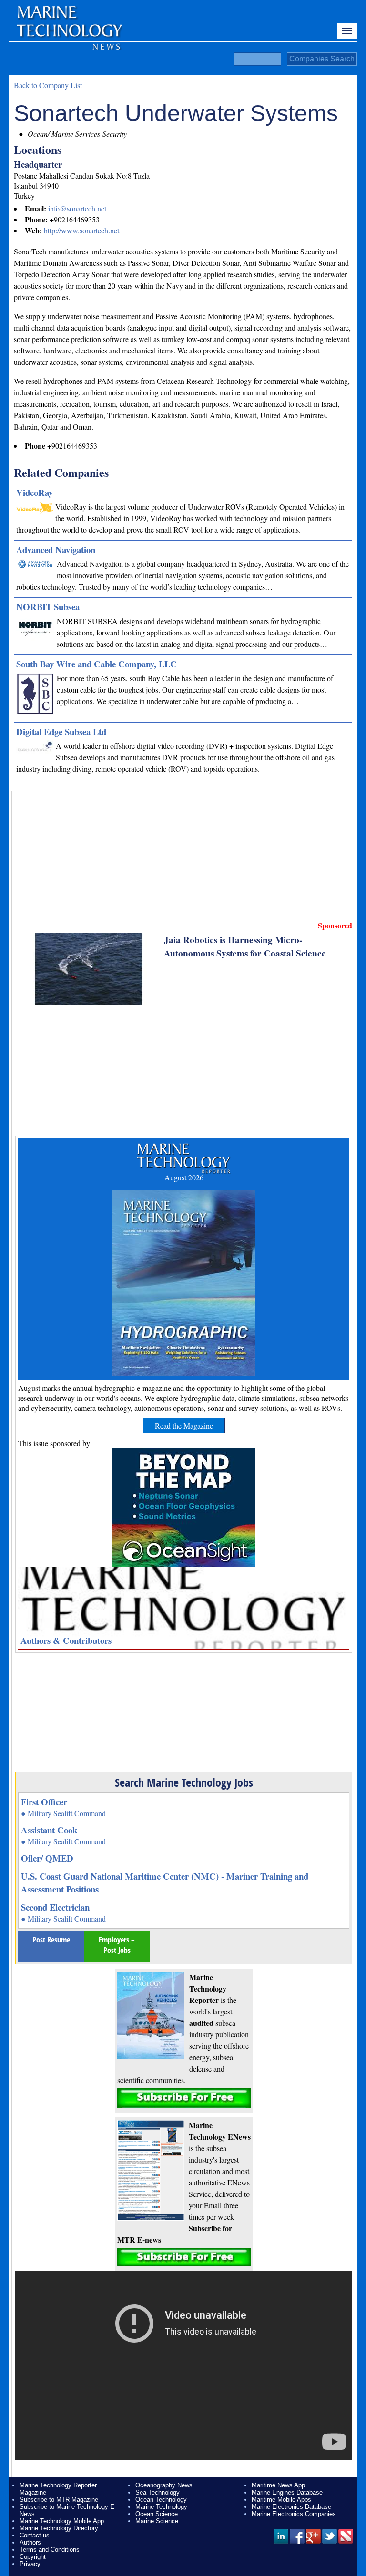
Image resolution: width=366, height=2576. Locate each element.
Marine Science (157, 2521)
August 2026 (184, 1177)
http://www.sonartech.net (81, 230)
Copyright (33, 2557)
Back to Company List (48, 85)
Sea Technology (158, 2492)
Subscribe (184, 2098)
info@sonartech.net (77, 208)
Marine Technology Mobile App (62, 2521)
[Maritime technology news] (69, 36)
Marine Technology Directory (59, 2528)
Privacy (30, 2564)
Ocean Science (157, 2514)
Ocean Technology (161, 2500)
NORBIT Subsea (48, 607)
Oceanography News (164, 2485)
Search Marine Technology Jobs (184, 1782)
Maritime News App (278, 2485)
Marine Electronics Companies (294, 2514)
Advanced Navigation (56, 549)
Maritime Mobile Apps (281, 2500)
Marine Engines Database (287, 2492)
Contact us (35, 2535)
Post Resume (51, 1940)
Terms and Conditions (50, 2550)
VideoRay (35, 492)
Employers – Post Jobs (117, 1945)
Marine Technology (161, 2507)
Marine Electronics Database (291, 2507)
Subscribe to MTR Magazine (59, 2500)
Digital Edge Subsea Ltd (61, 731)
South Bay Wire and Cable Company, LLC (97, 664)
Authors (30, 2542)
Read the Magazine (184, 1425)
